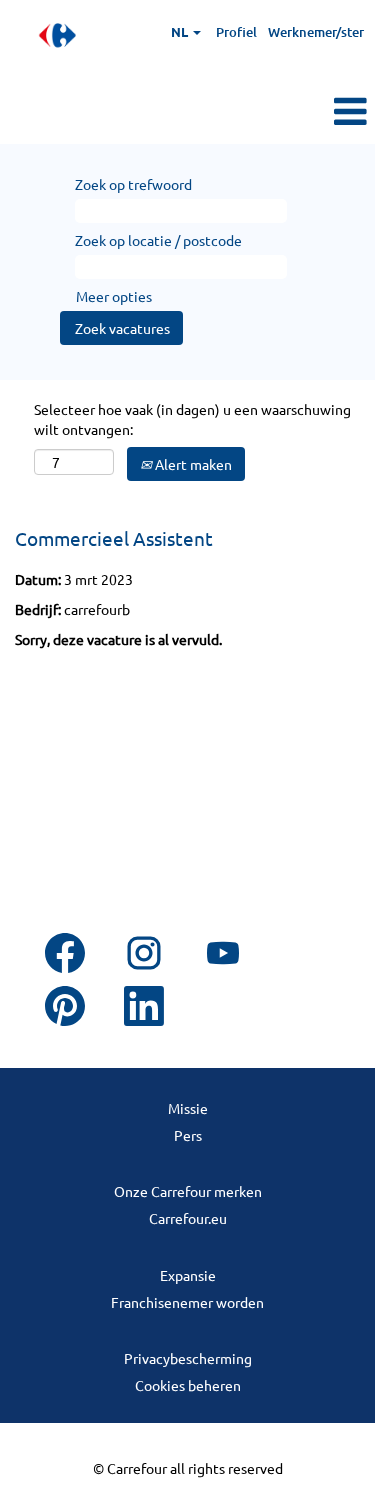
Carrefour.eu (188, 1218)
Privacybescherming (188, 1358)
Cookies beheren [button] (188, 1385)
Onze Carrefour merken (188, 1191)
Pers (188, 1135)
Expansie (188, 1275)
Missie (188, 1108)
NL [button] (181, 31)
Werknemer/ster (316, 32)
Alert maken (192, 464)
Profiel (236, 32)
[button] (312, 111)
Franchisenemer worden (187, 1302)
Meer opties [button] (114, 296)
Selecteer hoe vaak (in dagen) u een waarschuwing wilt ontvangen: (192, 419)
